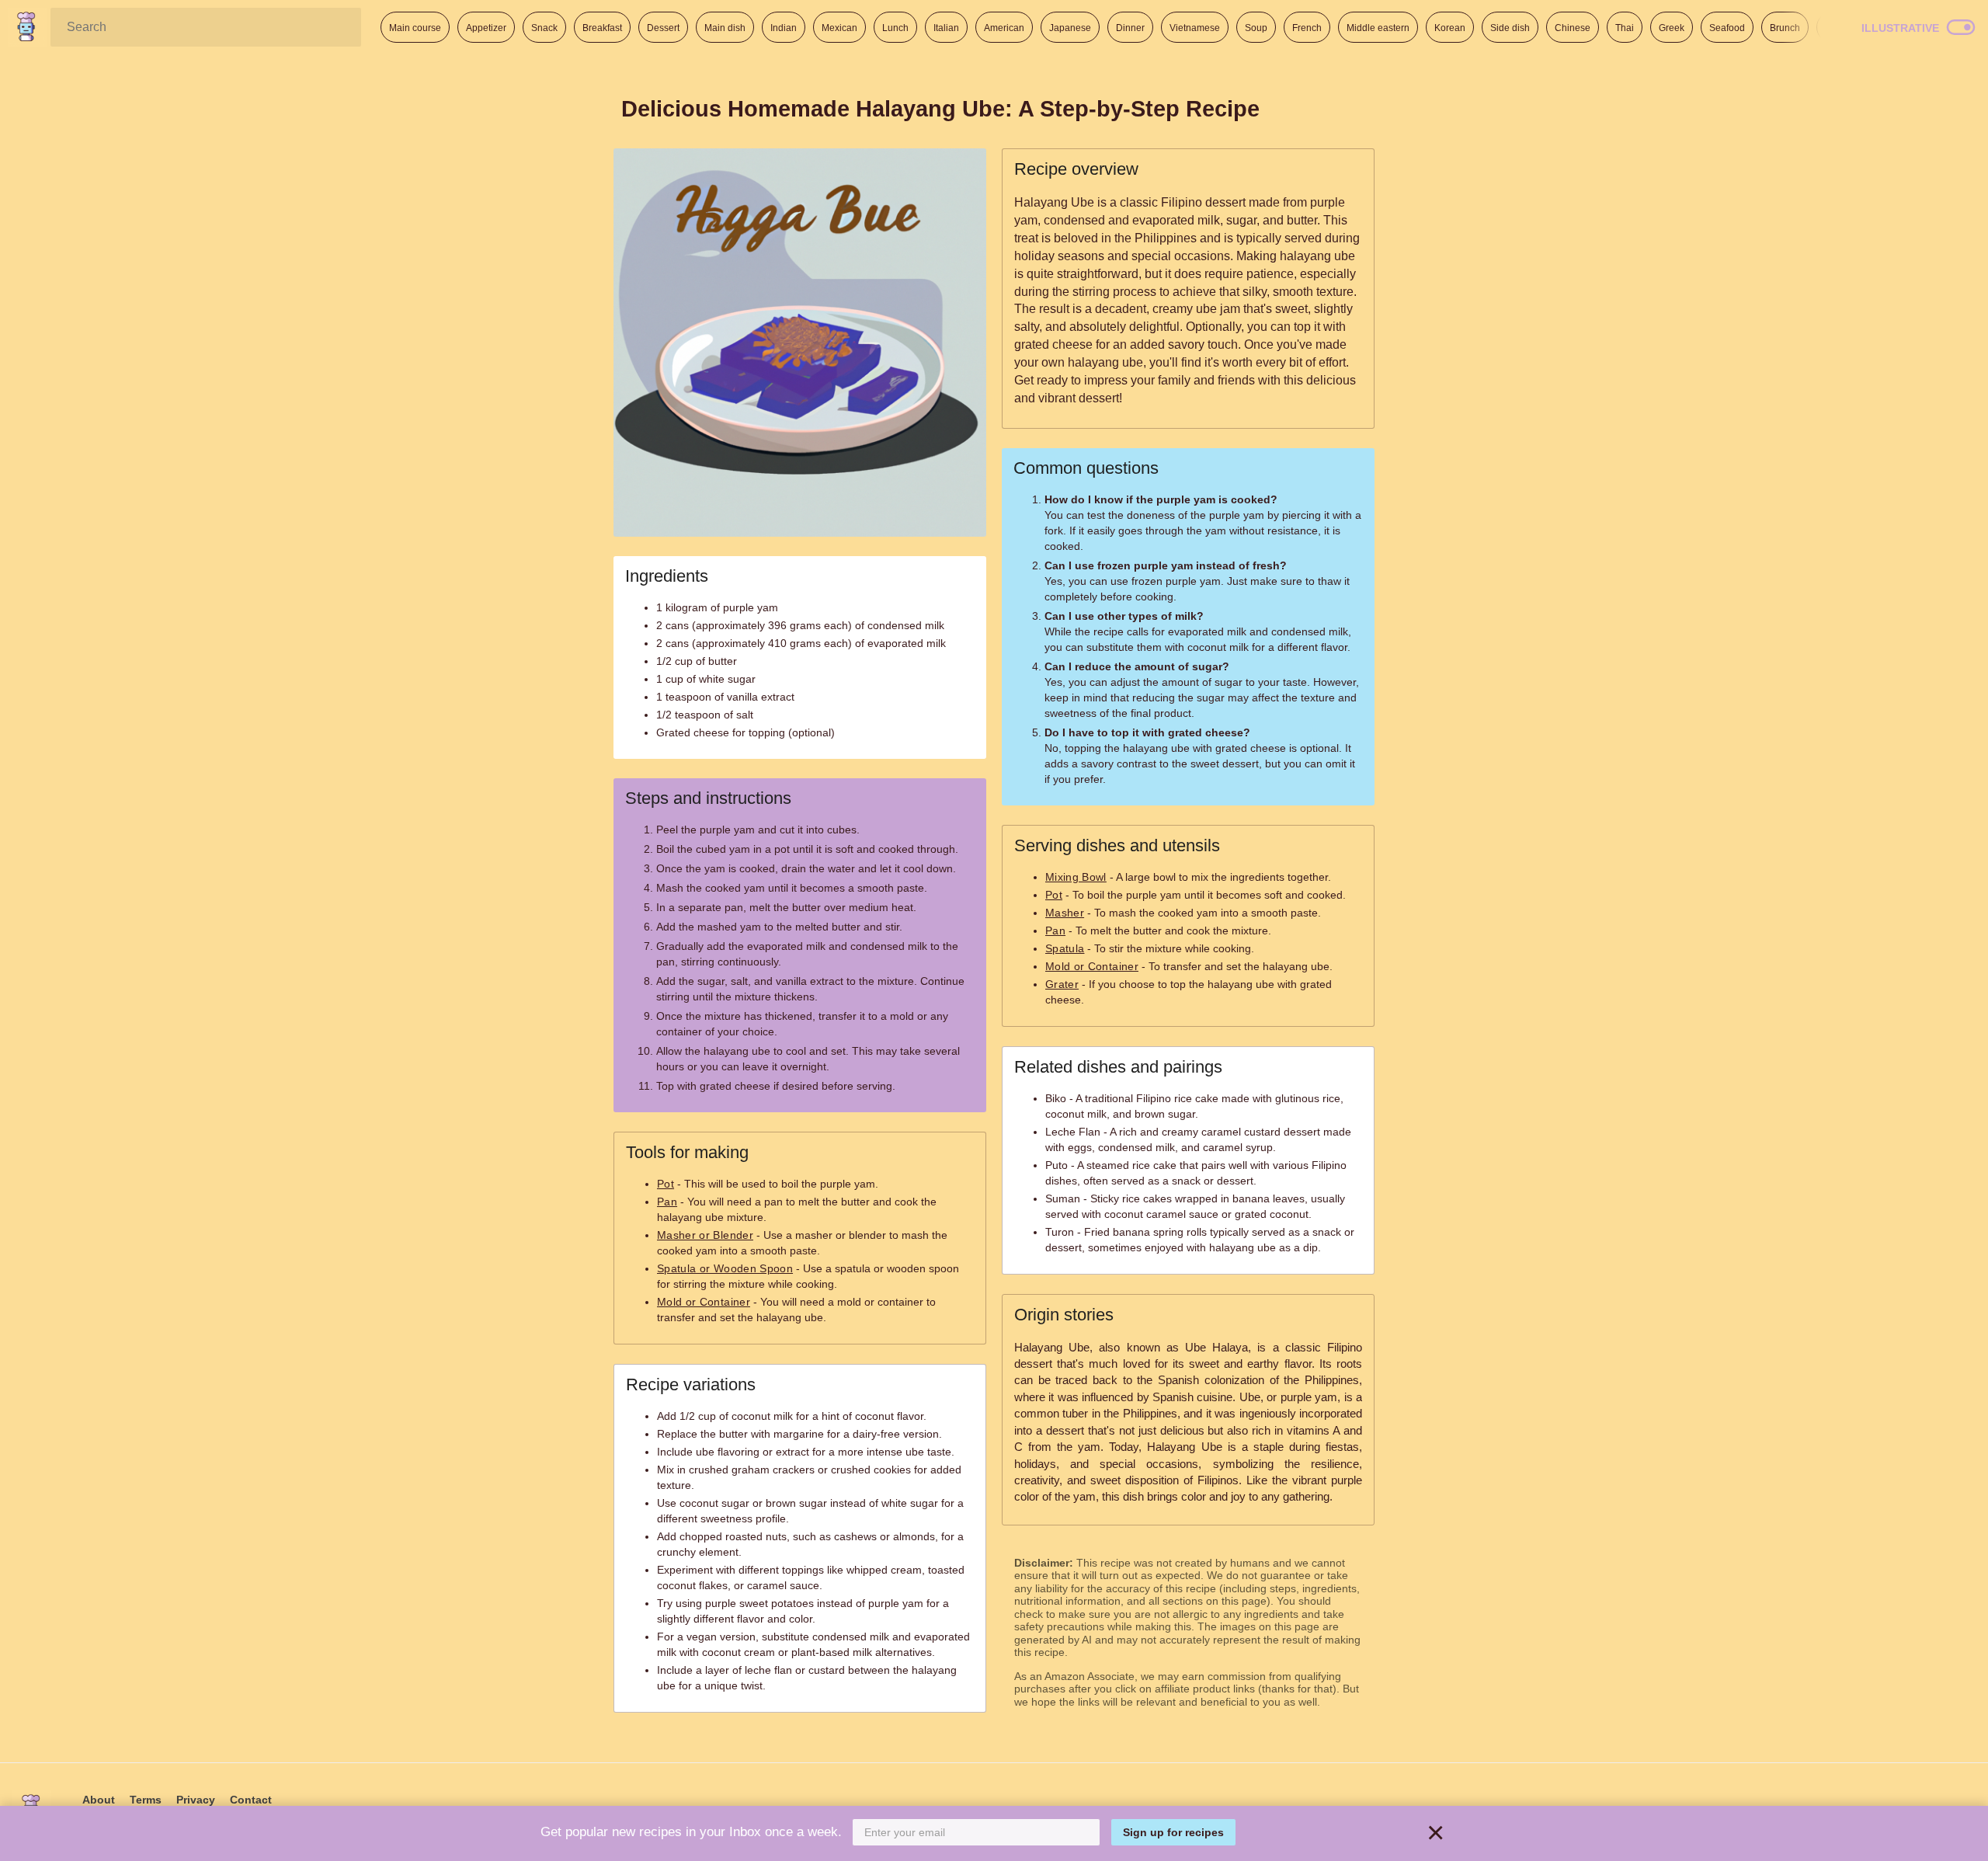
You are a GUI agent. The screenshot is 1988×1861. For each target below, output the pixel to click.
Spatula (1065, 948)
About (99, 1800)
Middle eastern (1378, 28)
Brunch (1785, 28)
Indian (784, 28)
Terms (146, 1800)
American (1004, 28)
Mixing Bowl (1076, 877)
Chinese (1573, 28)
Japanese (1070, 28)
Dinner (1130, 28)
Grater (1062, 984)
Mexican (839, 28)
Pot (666, 1184)
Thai (1625, 28)
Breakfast (602, 28)
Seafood (1727, 28)
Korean (1450, 28)
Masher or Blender (705, 1235)
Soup (1256, 28)
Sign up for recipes (1173, 1832)
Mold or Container (704, 1302)
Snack (544, 28)
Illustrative (1900, 28)
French (1307, 28)
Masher (1065, 913)
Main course (415, 28)
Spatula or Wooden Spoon (725, 1268)
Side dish (1510, 28)
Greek (1672, 28)
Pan (667, 1202)
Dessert (663, 28)
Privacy (196, 1800)
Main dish (725, 28)
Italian (946, 28)
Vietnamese (1195, 28)
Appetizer (486, 28)
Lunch (895, 28)
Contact (251, 1800)
